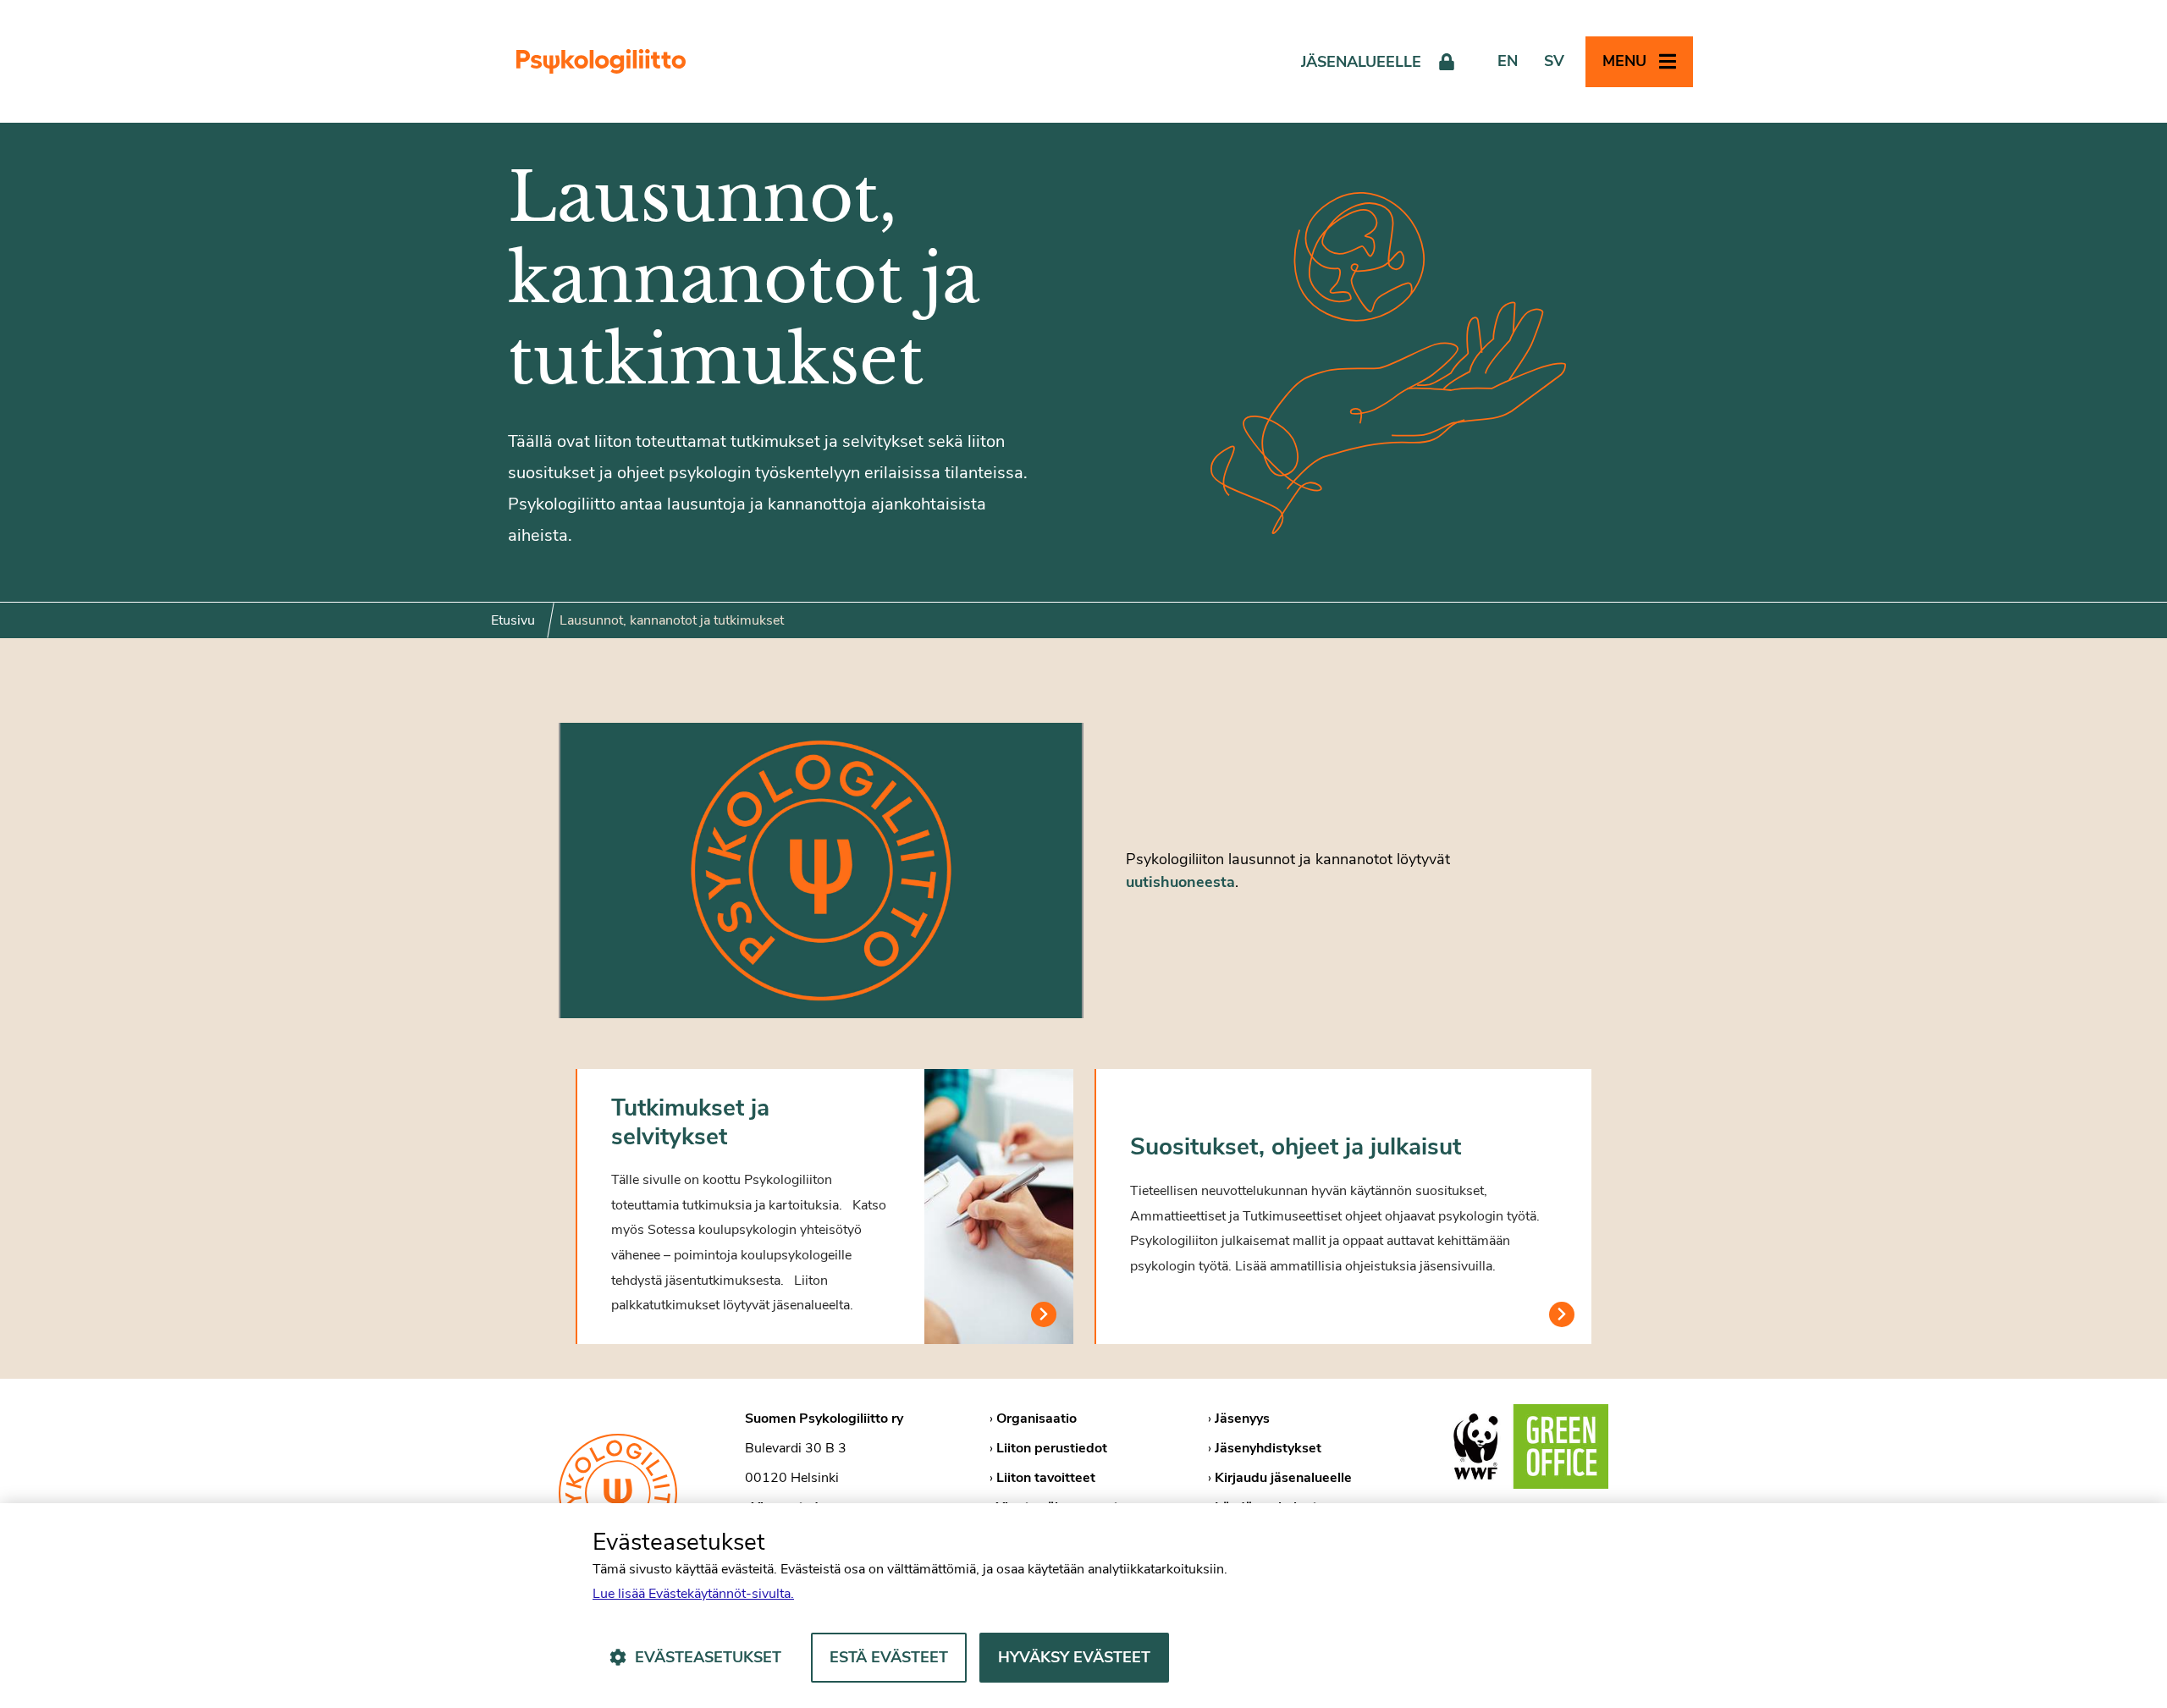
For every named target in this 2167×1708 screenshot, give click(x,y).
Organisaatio (1037, 1419)
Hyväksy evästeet (1074, 1657)
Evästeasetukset (708, 1657)
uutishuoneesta (1180, 882)
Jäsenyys (1242, 1419)
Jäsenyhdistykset (1268, 1448)
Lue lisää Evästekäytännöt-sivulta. (693, 1594)
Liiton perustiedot (1052, 1448)
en (1508, 61)
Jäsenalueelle (1361, 62)
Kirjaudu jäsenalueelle (1283, 1478)
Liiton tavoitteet (1046, 1478)
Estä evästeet (889, 1657)
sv (1554, 61)
